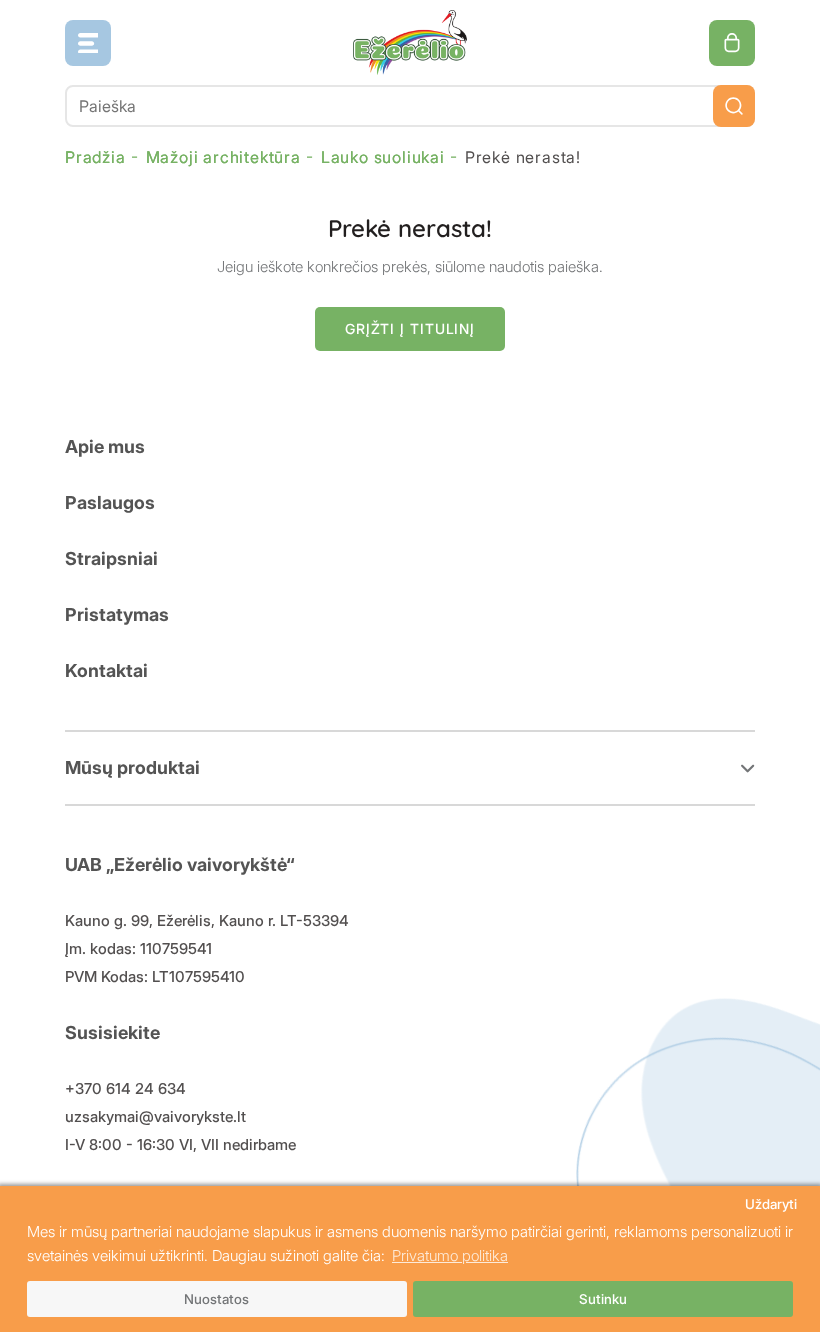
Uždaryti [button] (771, 1204)
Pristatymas (117, 614)
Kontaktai (106, 670)
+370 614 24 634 (125, 1088)
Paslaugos (110, 502)
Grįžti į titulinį (410, 328)
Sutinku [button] (603, 1299)
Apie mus (105, 446)
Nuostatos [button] (216, 1299)
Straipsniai (111, 558)
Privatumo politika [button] (450, 1255)
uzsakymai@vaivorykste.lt (155, 1116)
